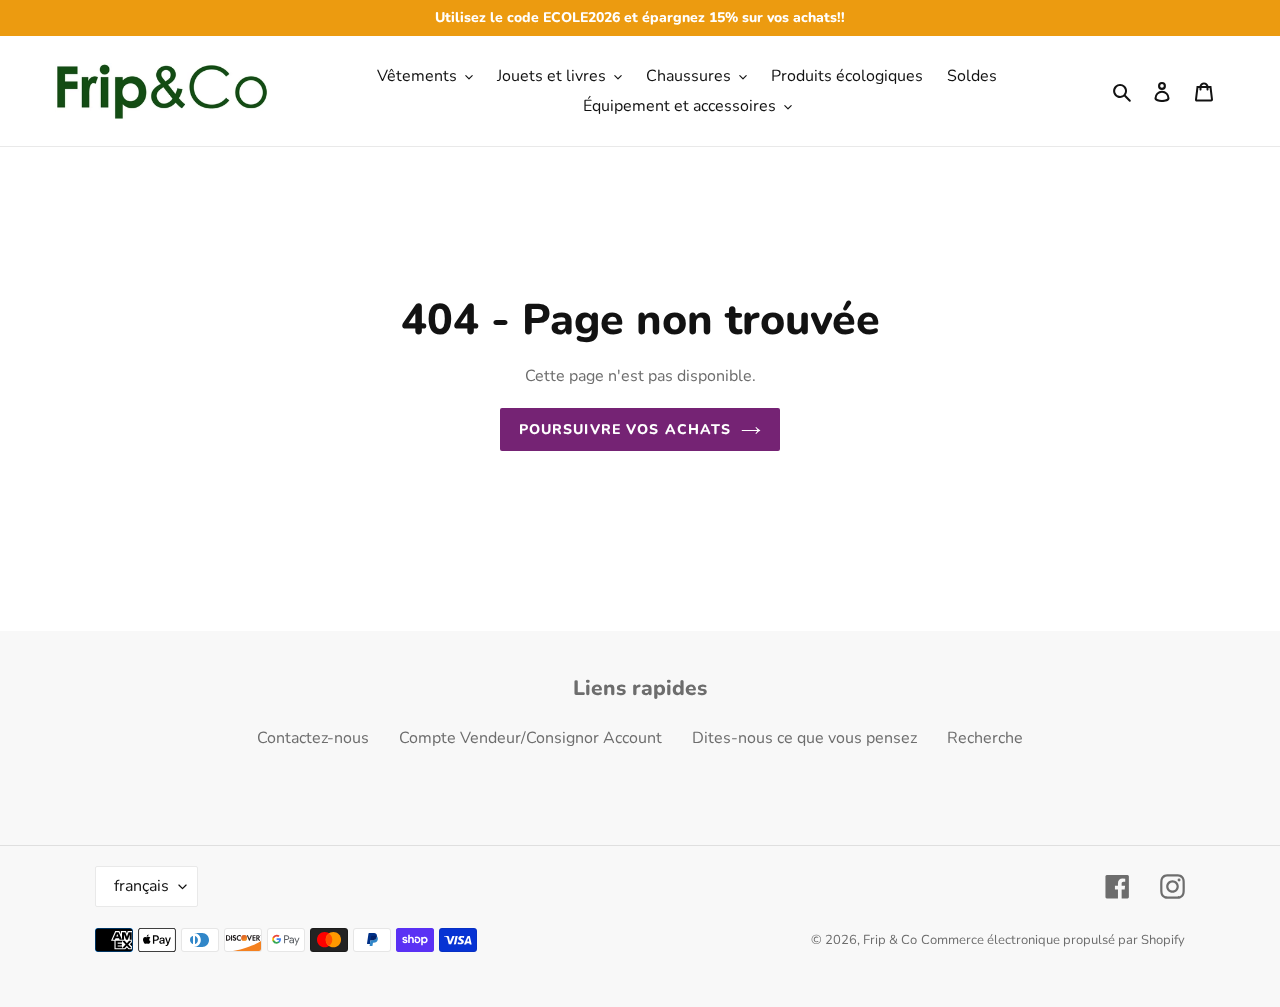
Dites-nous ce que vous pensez (804, 738)
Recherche (985, 738)
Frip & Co (890, 940)
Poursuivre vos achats (625, 429)
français (141, 886)
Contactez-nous (313, 738)
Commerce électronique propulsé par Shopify (1053, 940)
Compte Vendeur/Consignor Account (530, 738)
